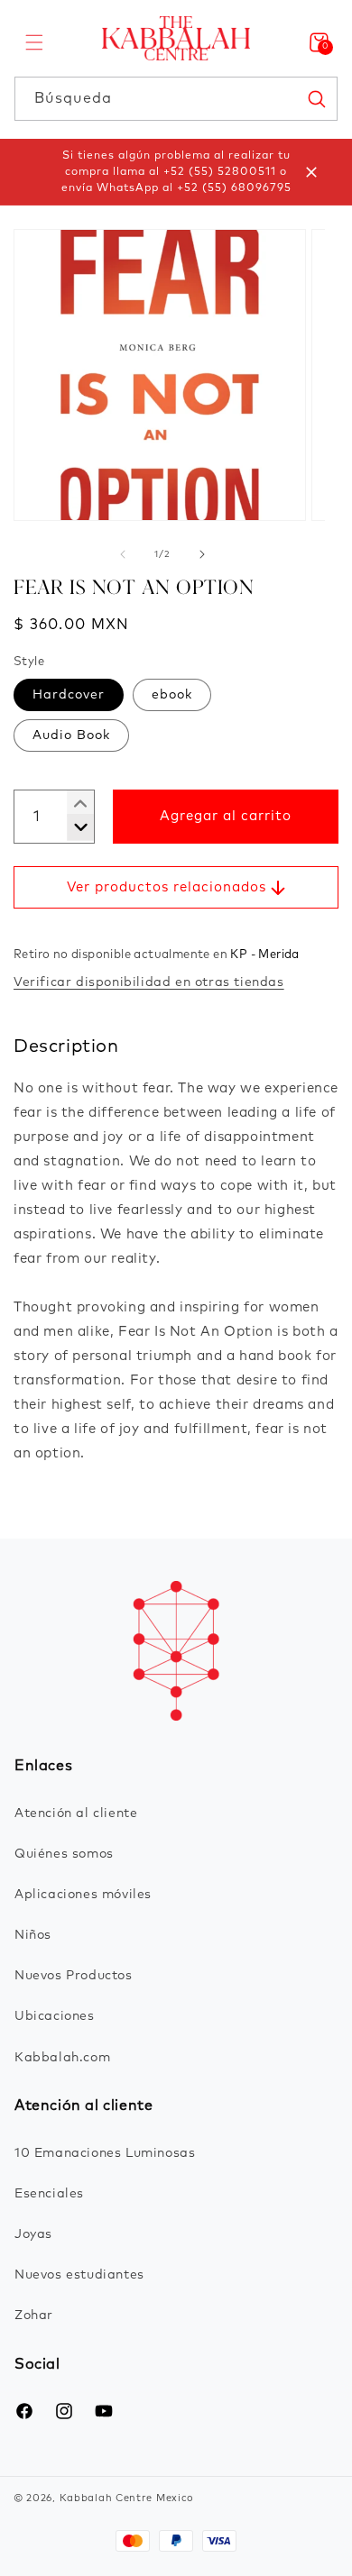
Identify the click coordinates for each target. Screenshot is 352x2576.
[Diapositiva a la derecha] (202, 554)
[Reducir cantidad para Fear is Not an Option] (74, 804)
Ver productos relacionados (167, 887)
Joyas (33, 2234)
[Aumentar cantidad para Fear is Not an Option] (74, 827)
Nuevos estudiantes (79, 2275)
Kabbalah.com (62, 2058)
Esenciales (49, 2194)
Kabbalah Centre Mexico (127, 2498)
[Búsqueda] (316, 98)
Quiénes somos (64, 1854)
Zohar (34, 2316)
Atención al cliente (76, 1813)
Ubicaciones (55, 2016)
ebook (172, 695)
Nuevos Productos (74, 1976)
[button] (34, 42)
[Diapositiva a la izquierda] (123, 554)
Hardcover (69, 695)
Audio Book (71, 735)
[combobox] (176, 99)
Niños (33, 1935)
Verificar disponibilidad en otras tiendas (149, 982)
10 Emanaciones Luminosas (105, 2153)
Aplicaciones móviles (83, 1895)
